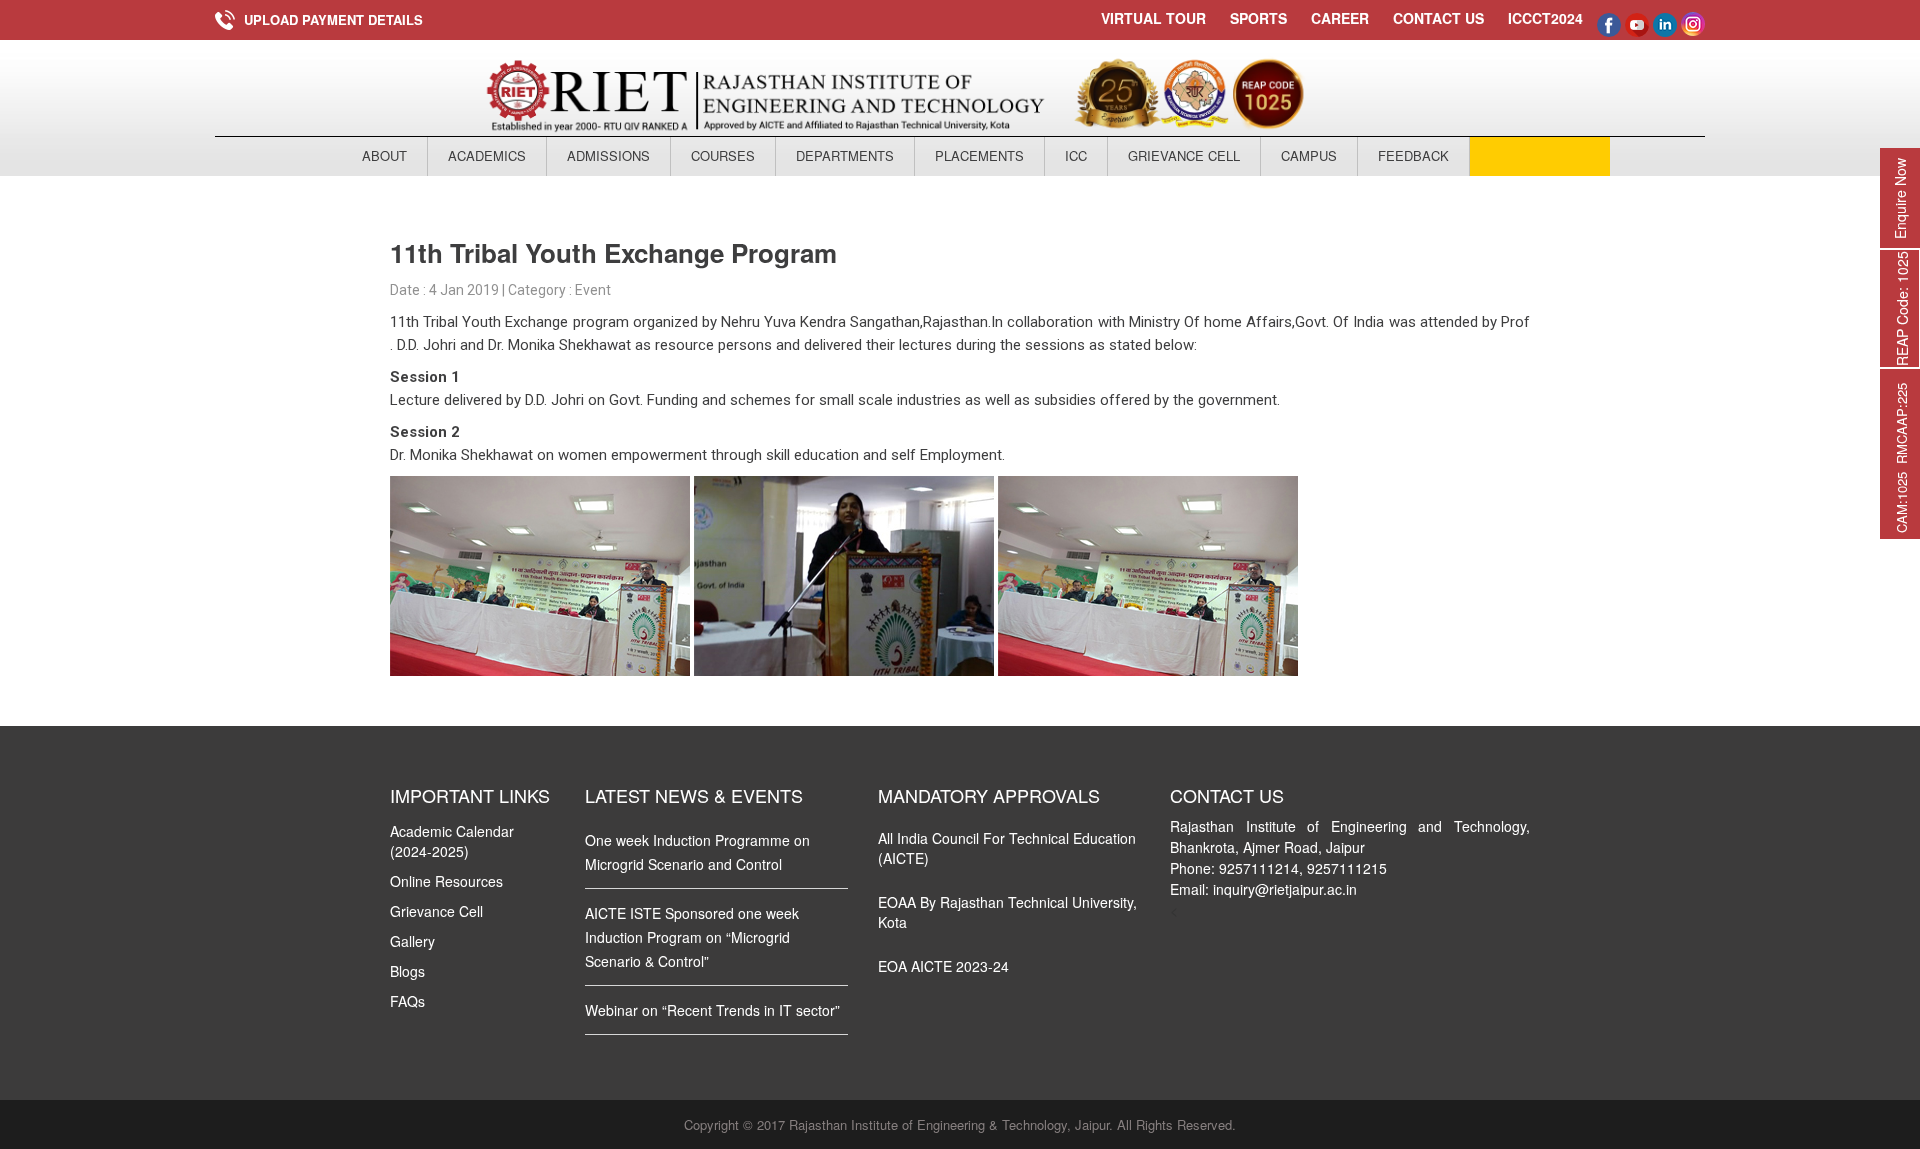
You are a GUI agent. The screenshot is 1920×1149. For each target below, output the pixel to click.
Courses (723, 155)
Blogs (407, 971)
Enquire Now (1900, 198)
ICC (1076, 155)
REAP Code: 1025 (1902, 308)
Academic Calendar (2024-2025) (452, 841)
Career (1340, 18)
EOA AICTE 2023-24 (943, 966)
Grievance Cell (1184, 155)
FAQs (407, 1001)
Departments (845, 155)
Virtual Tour (1153, 18)
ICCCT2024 (1545, 18)
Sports (1258, 18)
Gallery (412, 941)
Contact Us (1438, 18)
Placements (979, 155)
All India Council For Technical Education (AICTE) (1007, 848)
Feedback (1413, 155)
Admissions (608, 155)
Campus (1309, 155)
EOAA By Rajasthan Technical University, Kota (1007, 912)
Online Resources (446, 881)
